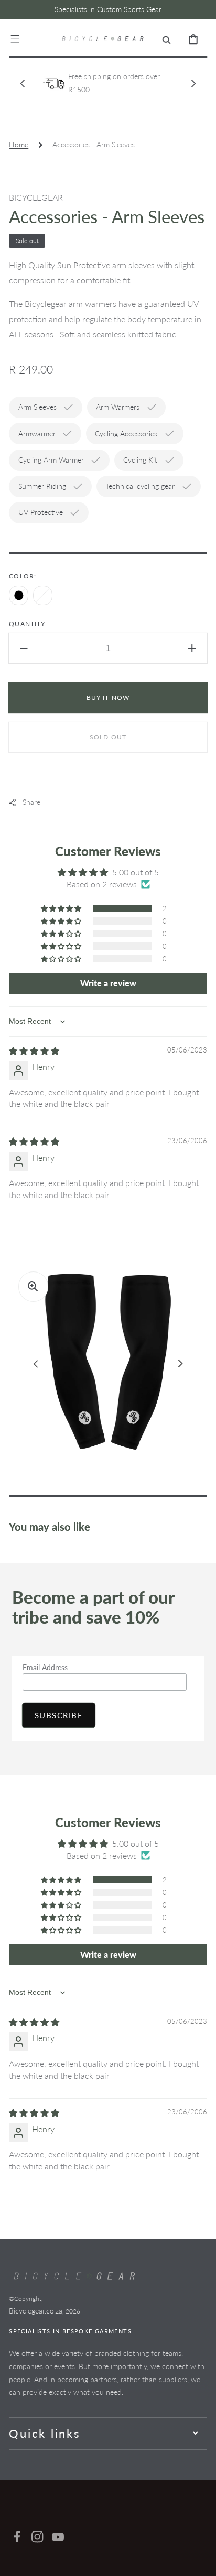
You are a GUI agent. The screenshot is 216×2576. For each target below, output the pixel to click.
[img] (34, 1051)
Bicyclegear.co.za (36, 2311)
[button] (15, 39)
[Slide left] (23, 83)
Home (19, 144)
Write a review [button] (108, 983)
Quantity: (28, 624)
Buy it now (108, 698)
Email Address (45, 1667)
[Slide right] (193, 83)
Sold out (108, 737)
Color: (23, 576)
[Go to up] (201, 2561)
